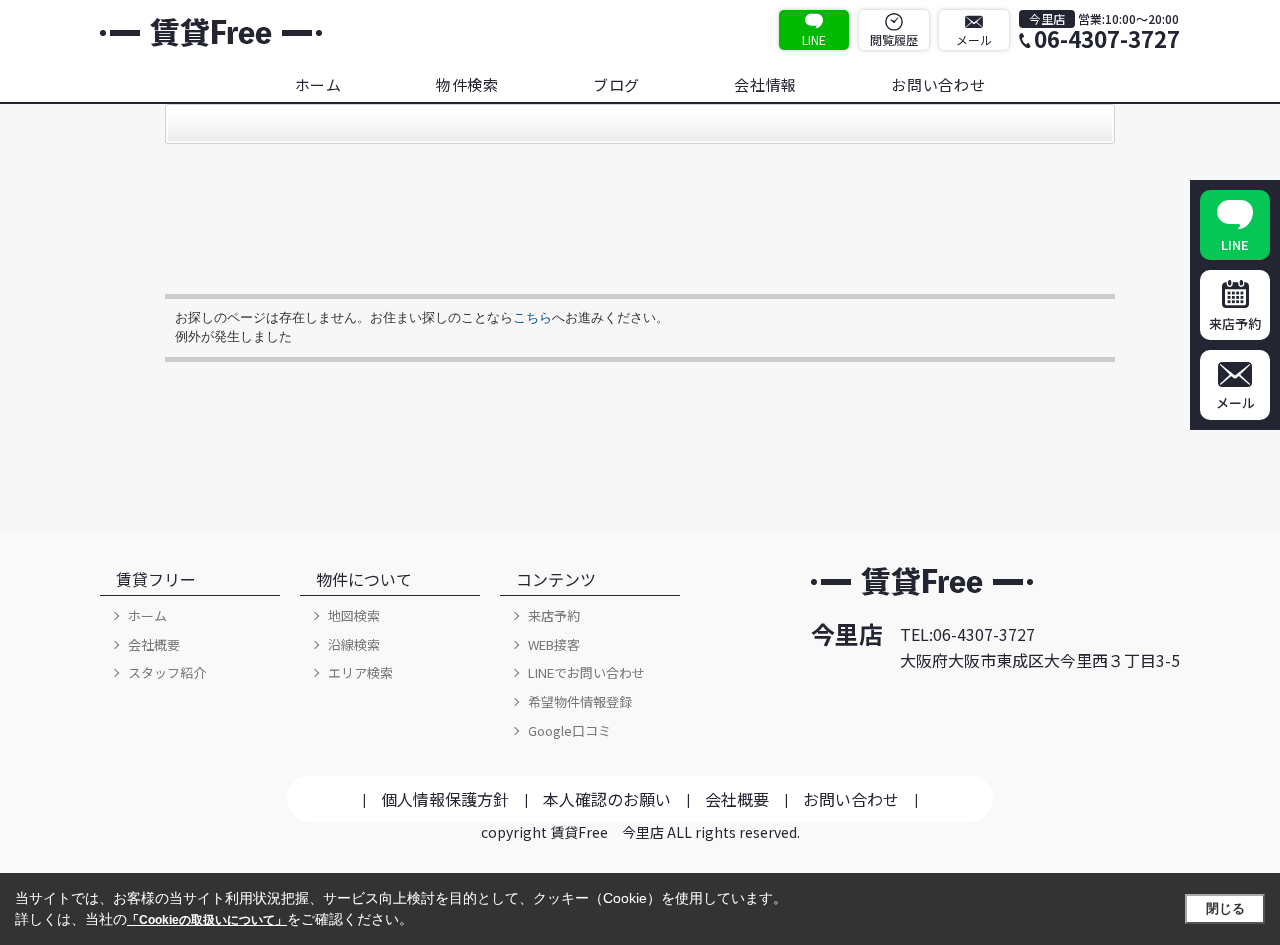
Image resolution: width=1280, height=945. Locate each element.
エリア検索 (360, 672)
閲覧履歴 (894, 39)
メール (974, 39)
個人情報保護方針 (445, 799)
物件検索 (467, 84)
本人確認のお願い (607, 799)
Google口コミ (569, 730)
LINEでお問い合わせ (586, 672)
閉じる (1225, 908)
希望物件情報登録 (580, 701)
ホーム (318, 84)
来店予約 (554, 615)
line (814, 39)
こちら (532, 317)
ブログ (616, 84)
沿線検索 (354, 644)
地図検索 (354, 615)
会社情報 (765, 84)
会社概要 (154, 644)
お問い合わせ (938, 84)
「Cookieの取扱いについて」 (207, 920)
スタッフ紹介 (167, 672)
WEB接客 (554, 644)
